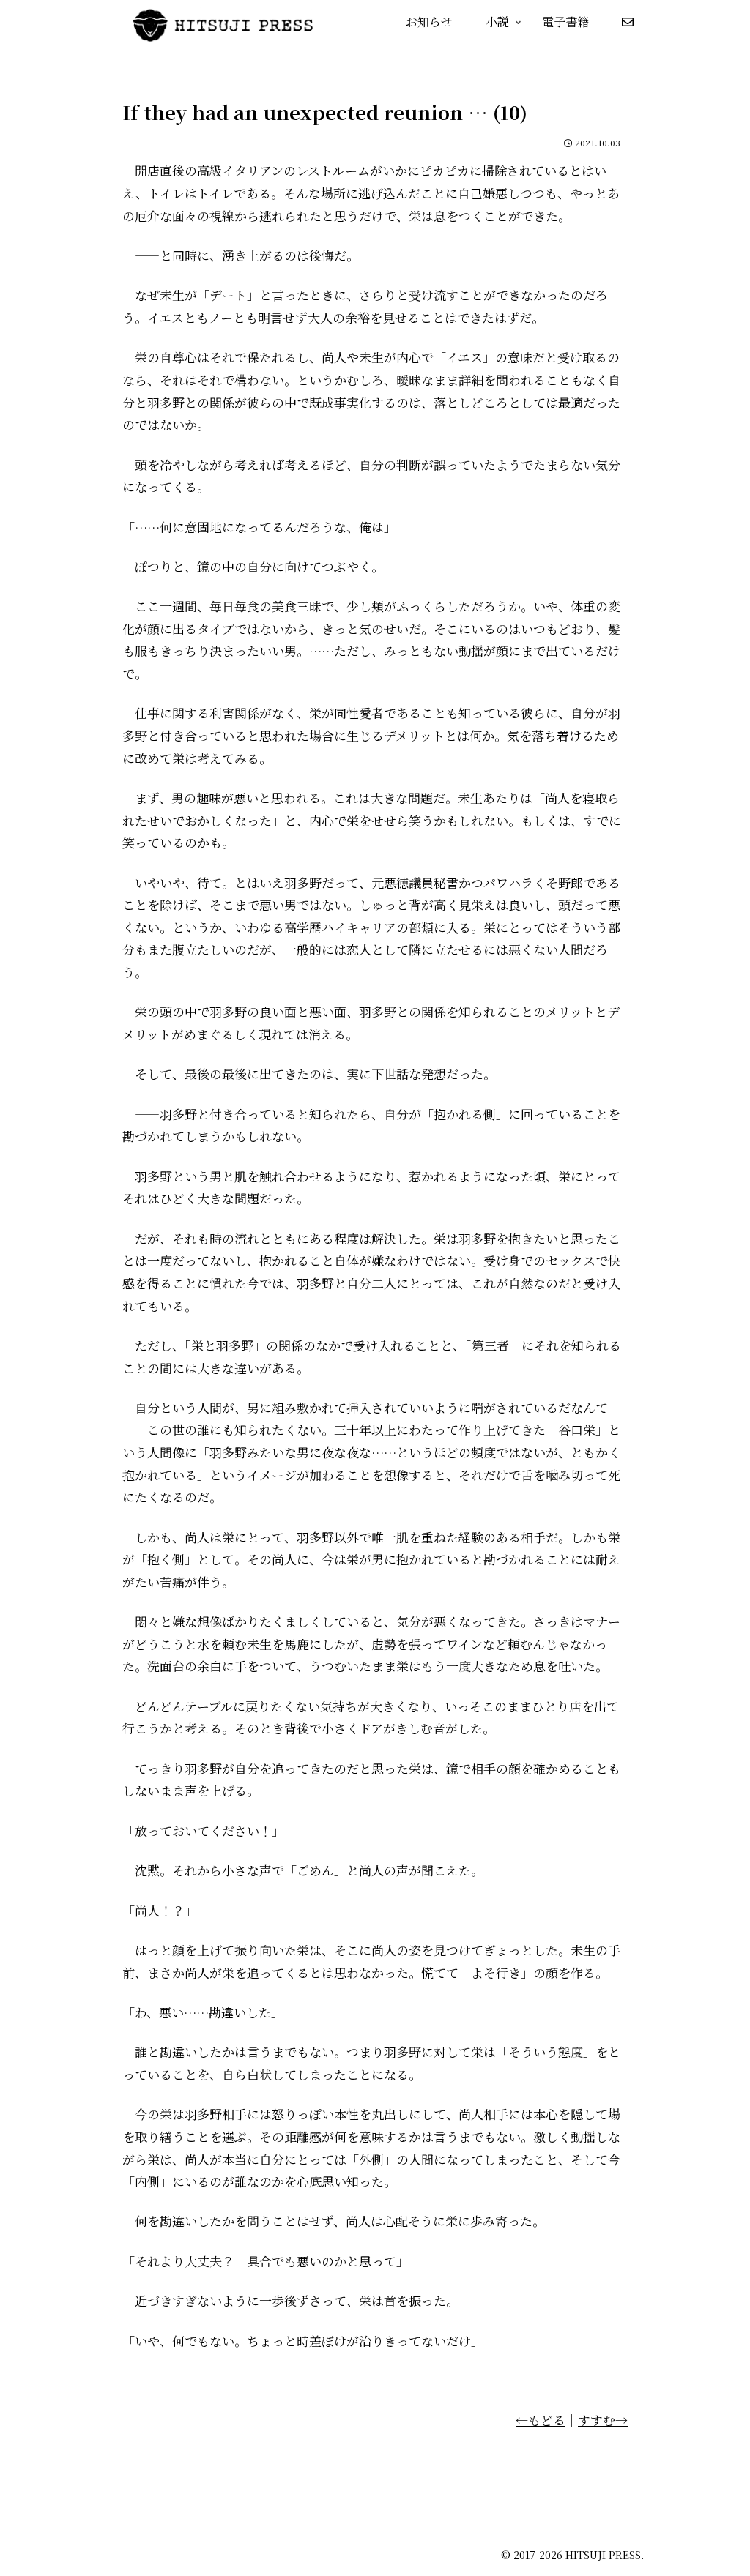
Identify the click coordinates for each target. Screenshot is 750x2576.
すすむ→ (603, 2420)
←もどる (541, 2420)
